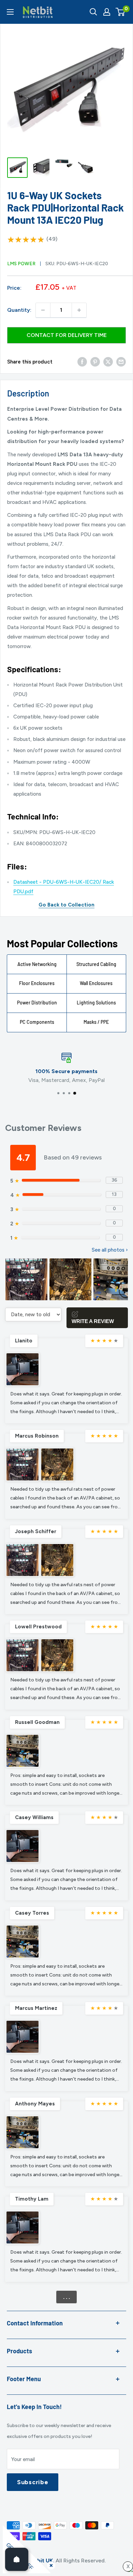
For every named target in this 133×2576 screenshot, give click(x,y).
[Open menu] (10, 12)
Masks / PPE (96, 1022)
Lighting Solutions (96, 1003)
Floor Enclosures (37, 983)
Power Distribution (37, 1003)
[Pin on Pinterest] (95, 362)
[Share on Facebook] (82, 362)
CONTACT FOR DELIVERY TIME (67, 335)
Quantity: (19, 310)
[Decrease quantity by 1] (43, 310)
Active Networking (37, 964)
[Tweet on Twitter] (108, 362)
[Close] (50, 2564)
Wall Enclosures (96, 983)
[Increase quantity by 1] (79, 310)
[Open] (17, 2559)
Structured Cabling (96, 964)
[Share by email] (121, 362)
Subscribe (33, 2482)
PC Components (37, 1022)
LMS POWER (21, 264)
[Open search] (93, 12)
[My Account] (107, 12)
